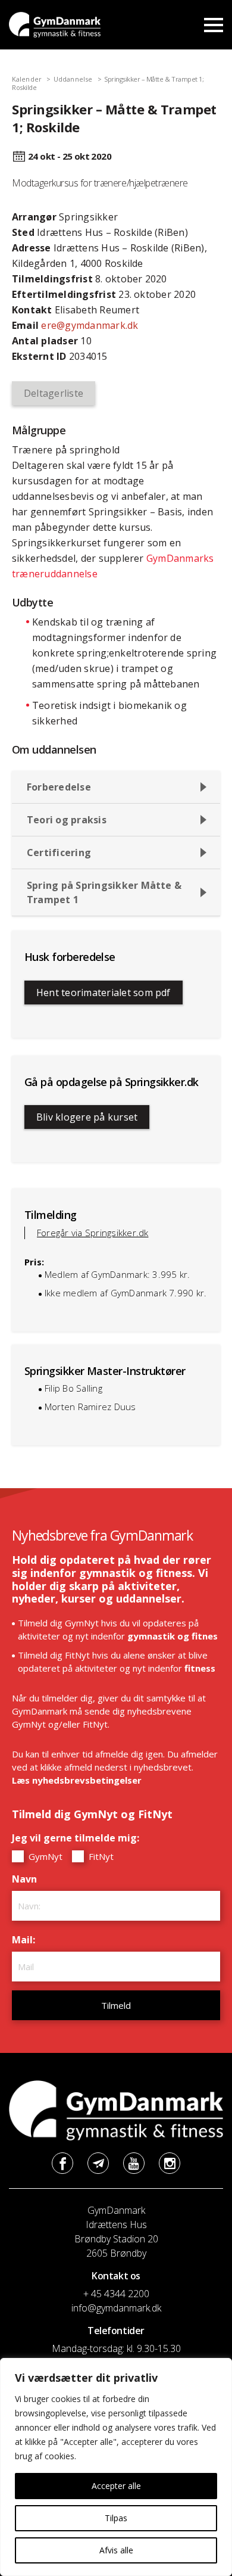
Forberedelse (59, 787)
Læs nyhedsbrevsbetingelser (77, 1780)
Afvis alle (116, 2550)
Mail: (26, 1940)
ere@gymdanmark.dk (90, 325)
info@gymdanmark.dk (116, 2308)
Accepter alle (116, 2486)
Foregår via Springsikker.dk (93, 1233)
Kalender (27, 79)
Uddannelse (73, 79)
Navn (27, 1879)
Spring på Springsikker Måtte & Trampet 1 (104, 892)
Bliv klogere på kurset (87, 1117)
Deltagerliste (54, 393)
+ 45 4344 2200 (116, 2294)
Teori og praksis (67, 820)
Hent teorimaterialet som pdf (104, 993)
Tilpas (116, 2518)
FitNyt (100, 1856)
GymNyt (44, 1856)
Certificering (59, 853)
